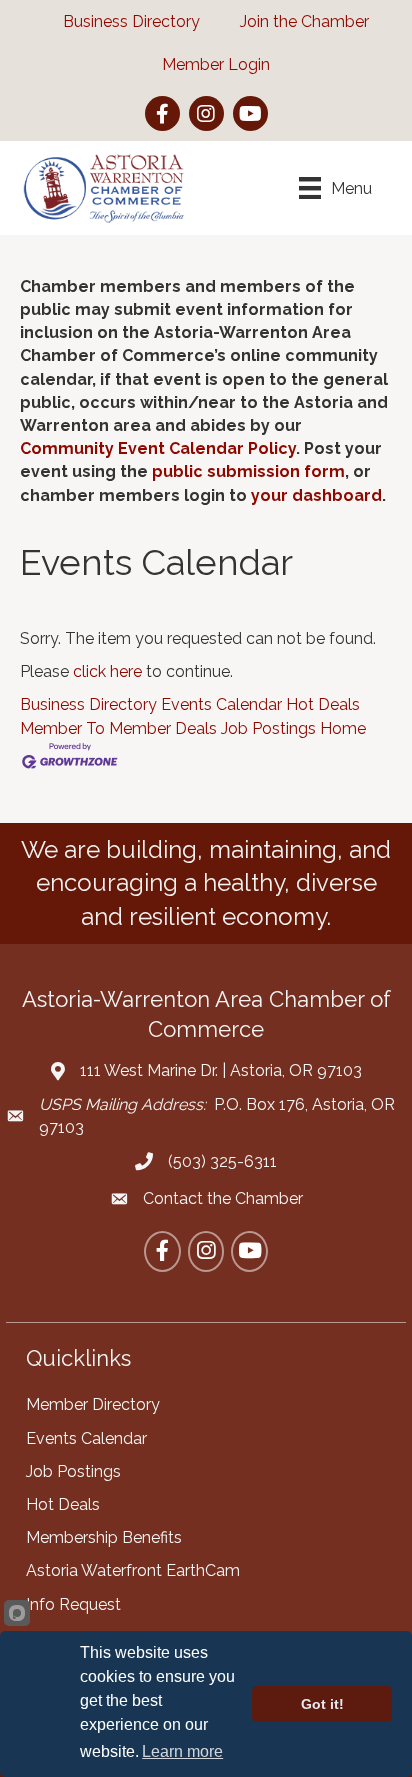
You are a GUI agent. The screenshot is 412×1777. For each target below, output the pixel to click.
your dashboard (316, 495)
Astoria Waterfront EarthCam (133, 1570)
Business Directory (88, 704)
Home (343, 728)
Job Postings (268, 728)
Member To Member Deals (118, 728)
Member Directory (93, 1404)
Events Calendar (221, 704)
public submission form (248, 471)
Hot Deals (323, 704)
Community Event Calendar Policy (158, 448)
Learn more (182, 1751)
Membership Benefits (104, 1537)
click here (107, 671)
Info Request (73, 1604)
